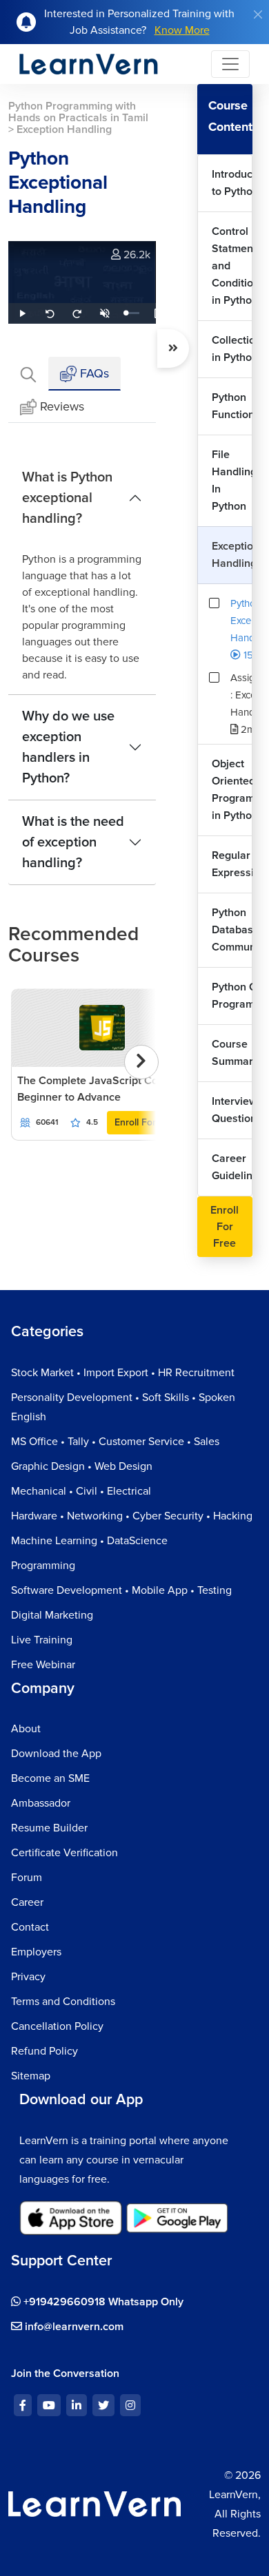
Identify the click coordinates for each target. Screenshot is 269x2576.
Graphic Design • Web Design (82, 1466)
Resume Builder (49, 1828)
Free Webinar (43, 1665)
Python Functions (232, 406)
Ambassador (41, 1803)
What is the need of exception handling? (73, 842)
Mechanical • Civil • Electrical (81, 1491)
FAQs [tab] (93, 373)
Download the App (56, 1754)
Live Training (42, 1640)
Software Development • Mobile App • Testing (121, 1590)
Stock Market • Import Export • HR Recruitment (123, 1373)
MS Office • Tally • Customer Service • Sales (115, 1442)
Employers (36, 1952)
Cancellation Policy (57, 2026)
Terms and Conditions (63, 2002)
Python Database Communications (232, 930)
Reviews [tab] (62, 406)
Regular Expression (232, 864)
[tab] (28, 374)
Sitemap (31, 2076)
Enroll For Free (147, 1122)
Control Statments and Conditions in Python (232, 266)
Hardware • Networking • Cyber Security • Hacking (132, 1516)
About (26, 1729)
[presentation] (141, 1062)
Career (27, 1902)
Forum (27, 1878)
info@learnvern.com (73, 2327)
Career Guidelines (232, 1167)
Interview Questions (232, 1110)
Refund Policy (44, 2051)
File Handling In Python (232, 480)
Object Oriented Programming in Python (232, 790)
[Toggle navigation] (230, 64)
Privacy (28, 1977)
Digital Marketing (52, 1615)
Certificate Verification (64, 1853)
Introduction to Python (232, 183)
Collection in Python (232, 349)
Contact (30, 1927)
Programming (43, 1566)
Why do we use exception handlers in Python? (68, 747)
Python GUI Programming (232, 996)
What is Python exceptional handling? (67, 498)
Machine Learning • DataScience (89, 1541)
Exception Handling (232, 555)
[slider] (132, 313)
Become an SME (50, 1778)
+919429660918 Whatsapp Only (102, 2302)
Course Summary (232, 1053)
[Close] (258, 14)
